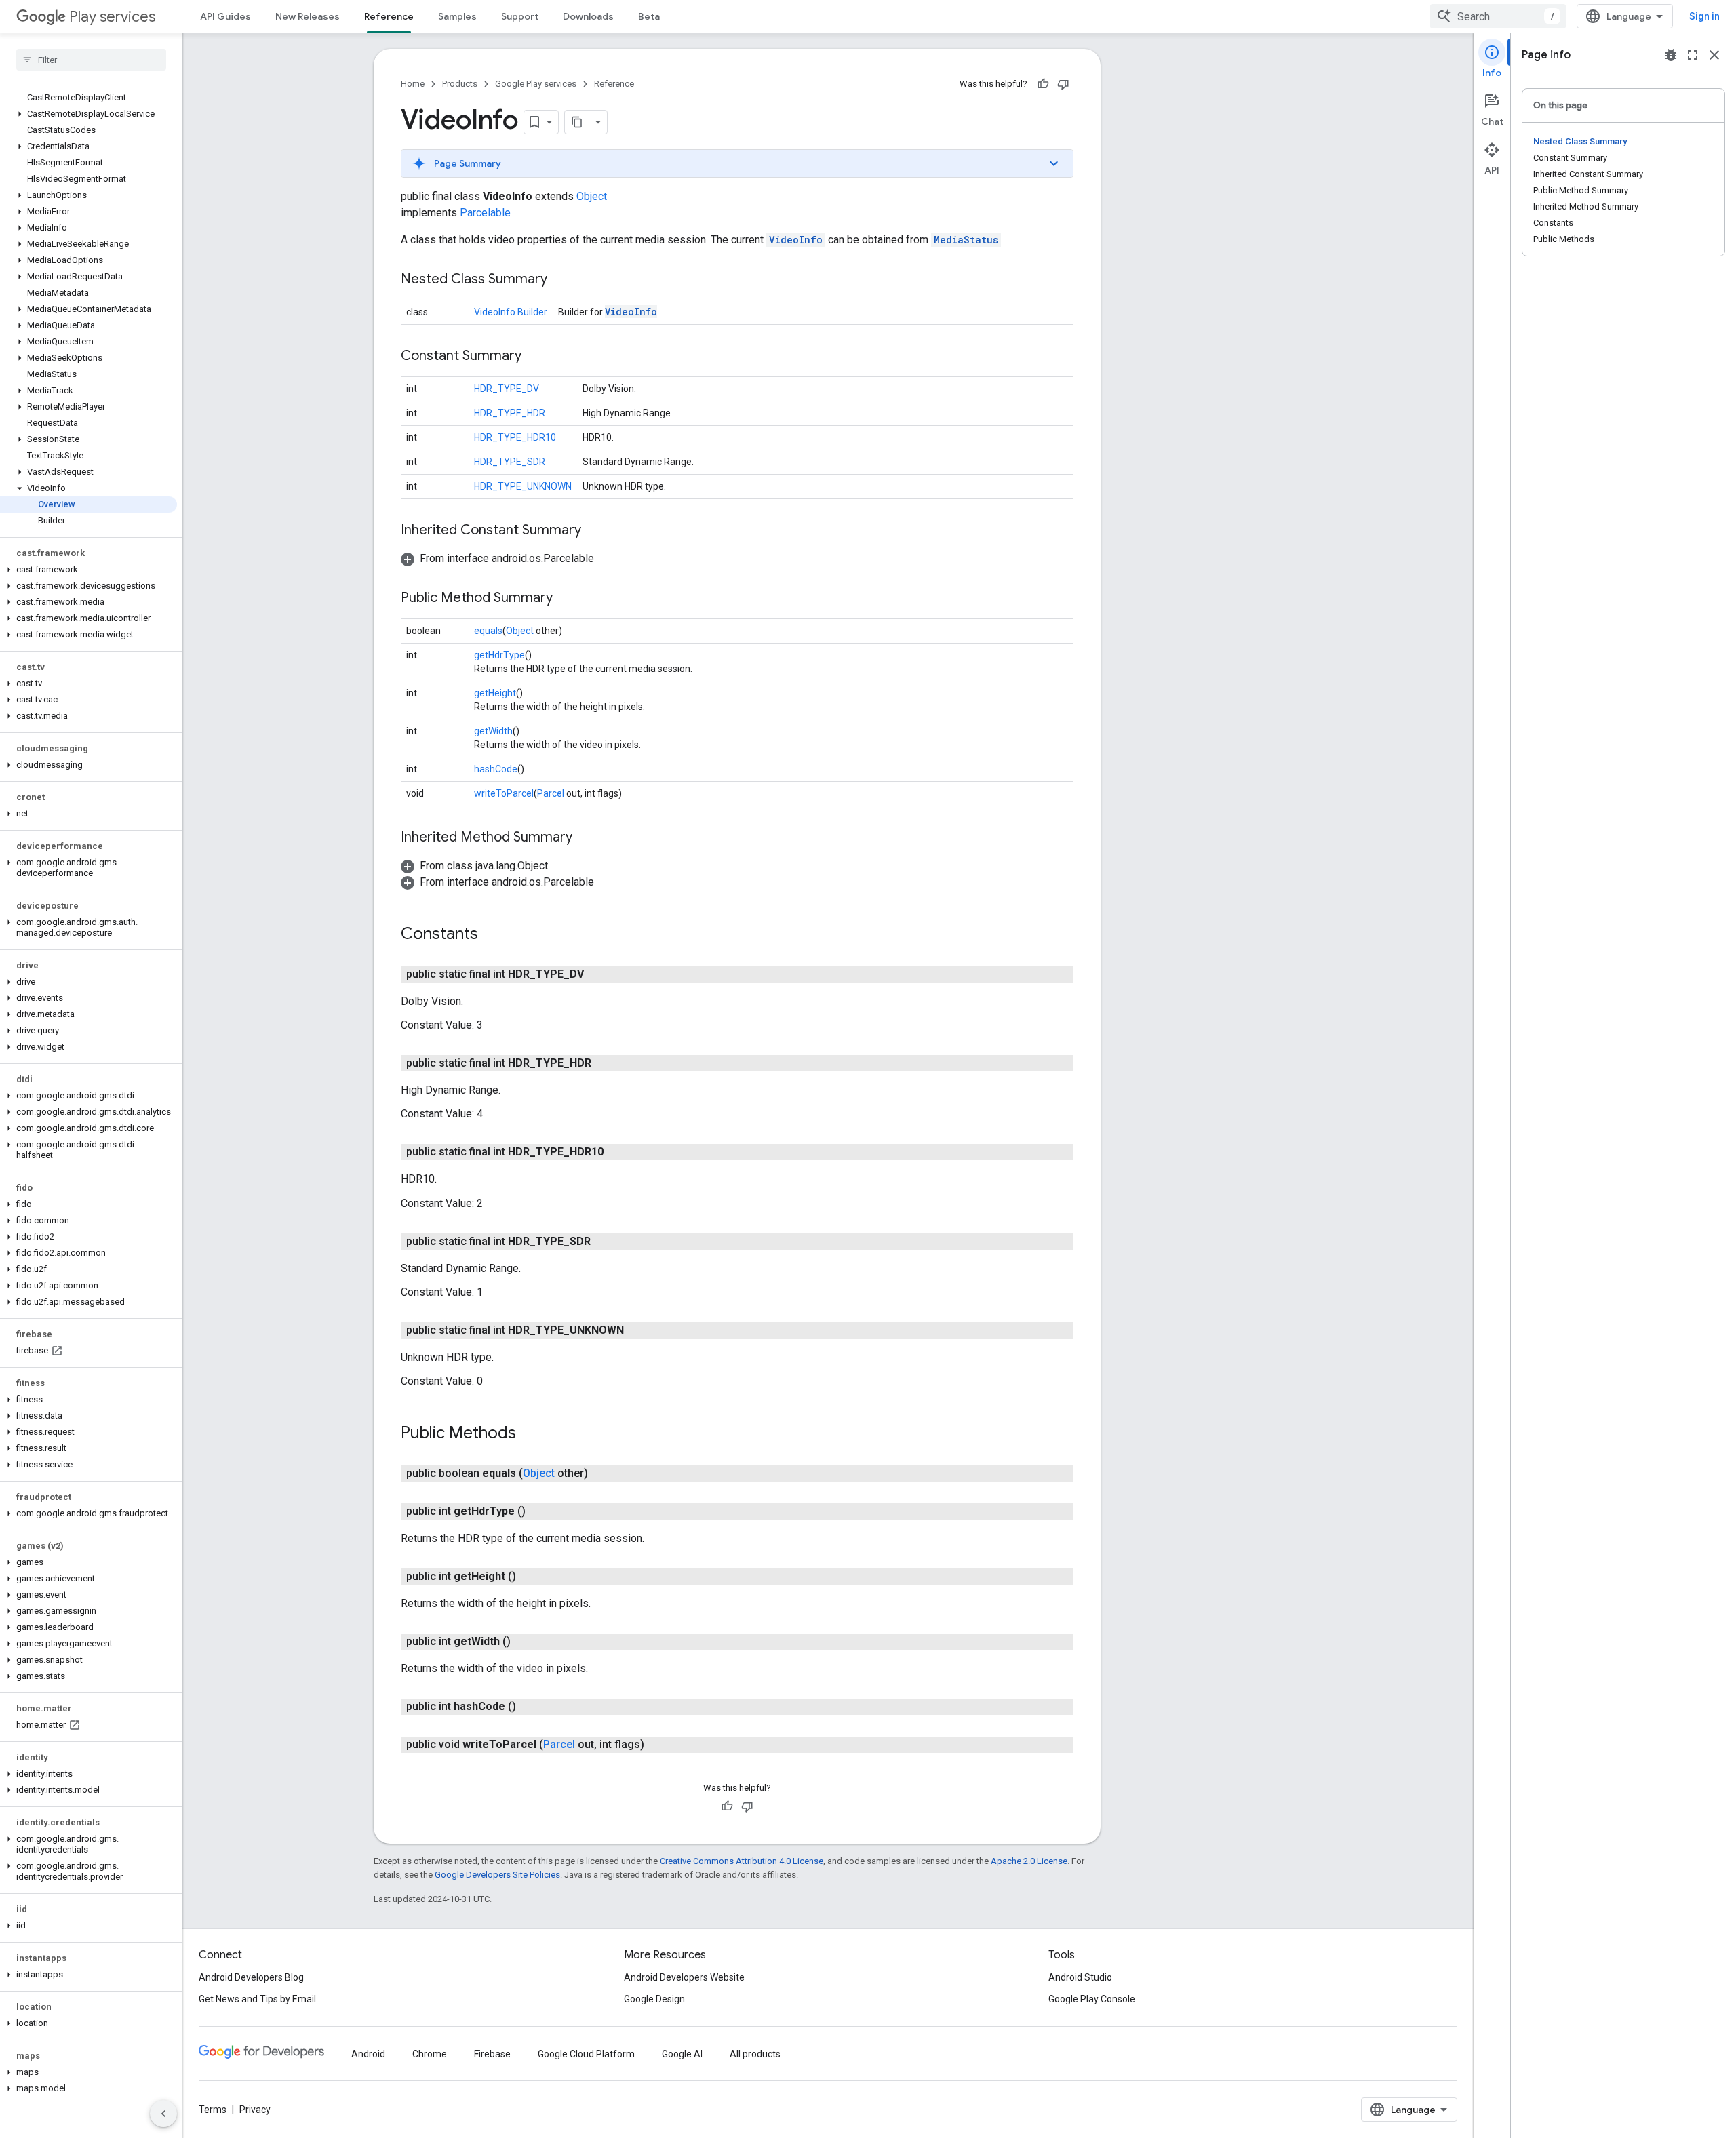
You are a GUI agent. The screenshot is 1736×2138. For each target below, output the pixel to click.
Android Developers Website (684, 1977)
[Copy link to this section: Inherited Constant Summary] (595, 531)
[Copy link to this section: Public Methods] (530, 1434)
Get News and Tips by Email (257, 1999)
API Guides (225, 16)
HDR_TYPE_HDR (510, 413)
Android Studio (1080, 1977)
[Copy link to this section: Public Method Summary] (566, 599)
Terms (213, 2110)
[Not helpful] (1063, 84)
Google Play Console (1092, 1999)
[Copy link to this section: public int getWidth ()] (524, 1642)
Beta (649, 16)
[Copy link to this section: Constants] (492, 935)
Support (520, 16)
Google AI (682, 2054)
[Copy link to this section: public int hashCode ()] (530, 1707)
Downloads (588, 16)
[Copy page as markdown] (577, 122)
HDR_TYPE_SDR (510, 462)
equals (488, 631)
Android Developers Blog (251, 1977)
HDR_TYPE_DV (507, 389)
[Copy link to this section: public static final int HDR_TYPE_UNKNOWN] (637, 1330)
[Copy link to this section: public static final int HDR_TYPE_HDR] (605, 1063)
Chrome (430, 2054)
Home (413, 84)
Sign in (1704, 16)
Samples (457, 16)
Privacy (255, 2110)
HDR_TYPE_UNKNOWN (523, 486)
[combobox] (1498, 16)
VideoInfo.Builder (511, 312)
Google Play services (536, 84)
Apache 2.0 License (1029, 1861)
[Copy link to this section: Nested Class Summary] (561, 280)
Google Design (654, 1999)
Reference (389, 16)
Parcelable (485, 213)
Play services (112, 17)
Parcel (551, 793)
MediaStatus (966, 240)
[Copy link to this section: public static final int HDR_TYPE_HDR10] (617, 1152)
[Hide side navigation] (163, 2114)
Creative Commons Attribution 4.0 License (742, 1861)
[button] (88, 114)
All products (755, 2054)
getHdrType (499, 655)
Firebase (492, 2054)
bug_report (1671, 55)
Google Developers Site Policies (497, 1875)
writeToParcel (504, 793)
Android (368, 2054)
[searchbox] (91, 60)
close (1714, 55)
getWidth (493, 731)
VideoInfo (796, 240)
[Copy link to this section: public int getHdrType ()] (539, 1511)
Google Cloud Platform (586, 2054)
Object (592, 196)
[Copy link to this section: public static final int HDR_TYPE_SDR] (604, 1242)
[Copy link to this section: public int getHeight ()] (530, 1577)
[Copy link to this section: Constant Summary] (535, 357)
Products (460, 84)
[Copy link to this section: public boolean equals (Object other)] (601, 1473)
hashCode (496, 769)
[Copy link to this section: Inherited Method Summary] (586, 838)
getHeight (495, 693)
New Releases (308, 16)
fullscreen (1693, 55)
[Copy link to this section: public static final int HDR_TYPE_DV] (597, 974)
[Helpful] (1043, 84)
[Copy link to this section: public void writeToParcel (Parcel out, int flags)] (658, 1745)
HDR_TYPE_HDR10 (515, 437)
